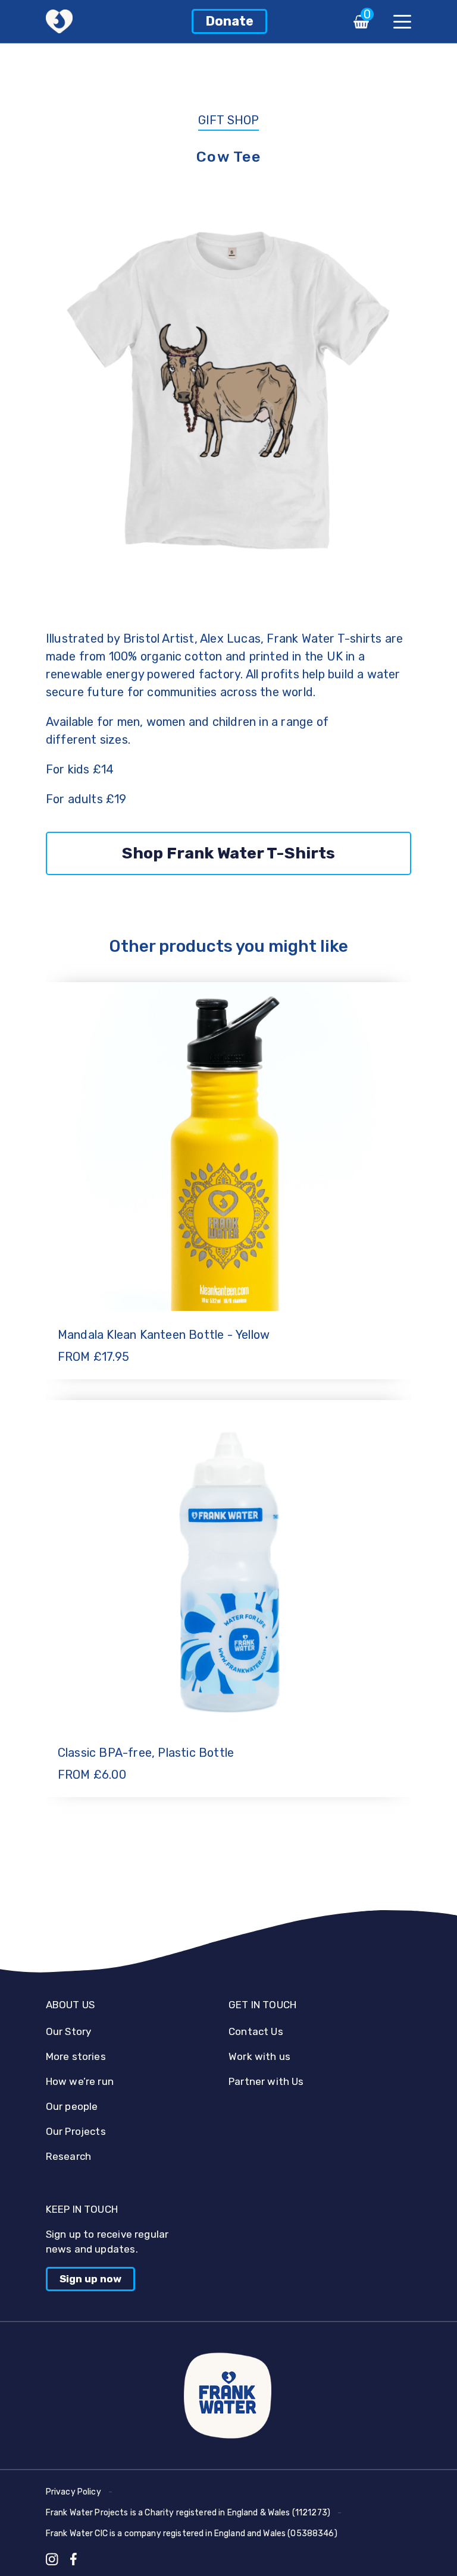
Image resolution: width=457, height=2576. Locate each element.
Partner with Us (266, 2081)
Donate (229, 21)
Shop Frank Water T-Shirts (228, 853)
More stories (76, 2056)
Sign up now (90, 2279)
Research (68, 2156)
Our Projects (76, 2131)
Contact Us (256, 2031)
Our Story (69, 2031)
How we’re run (80, 2081)
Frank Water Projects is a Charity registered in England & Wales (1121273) (188, 2513)
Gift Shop (229, 120)
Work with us (259, 2056)
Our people (72, 2106)
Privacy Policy (73, 2492)
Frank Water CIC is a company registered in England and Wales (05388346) (192, 2533)
